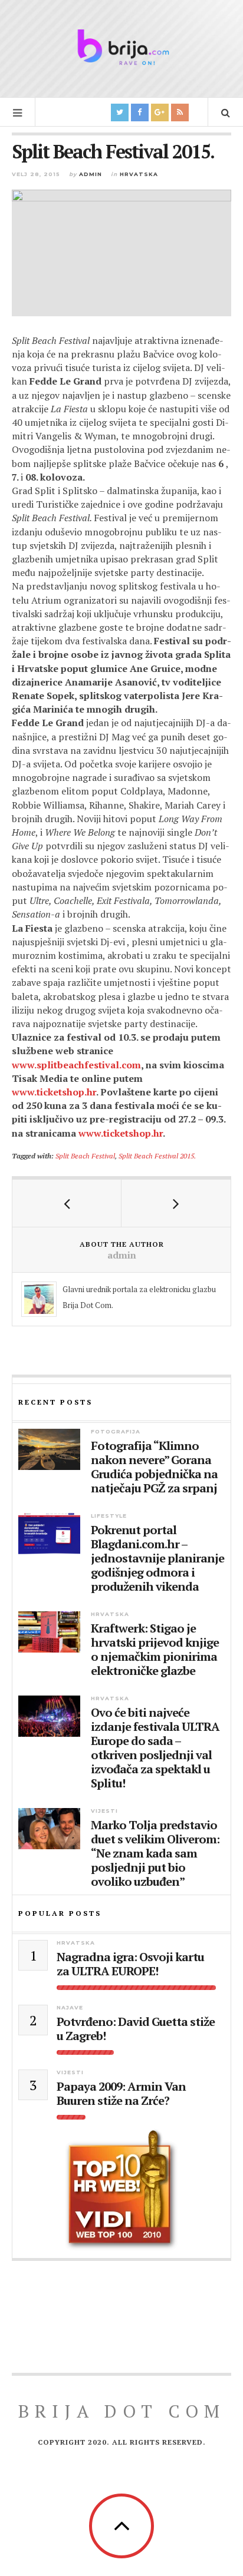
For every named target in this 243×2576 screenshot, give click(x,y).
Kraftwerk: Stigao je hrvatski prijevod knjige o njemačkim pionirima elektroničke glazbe (155, 1650)
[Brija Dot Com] (121, 47)
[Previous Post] (67, 1203)
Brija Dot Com (122, 2411)
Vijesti (104, 1811)
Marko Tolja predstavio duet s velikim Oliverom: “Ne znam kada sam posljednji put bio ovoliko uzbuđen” (155, 1853)
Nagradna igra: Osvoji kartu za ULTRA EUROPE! (130, 1964)
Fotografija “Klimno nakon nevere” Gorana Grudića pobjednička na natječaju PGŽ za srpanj (154, 1467)
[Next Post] (176, 1203)
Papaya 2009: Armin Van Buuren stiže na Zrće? (121, 2094)
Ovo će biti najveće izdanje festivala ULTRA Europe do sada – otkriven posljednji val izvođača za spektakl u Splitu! (155, 1748)
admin (91, 174)
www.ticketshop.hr (54, 1092)
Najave (70, 2007)
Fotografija (116, 1431)
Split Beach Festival (85, 1155)
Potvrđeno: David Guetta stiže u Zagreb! (136, 2029)
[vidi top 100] (121, 2190)
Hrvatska (139, 174)
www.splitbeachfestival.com (76, 1065)
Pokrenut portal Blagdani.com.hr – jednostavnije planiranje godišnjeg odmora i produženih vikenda (157, 1558)
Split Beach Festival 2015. (157, 1155)
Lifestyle (109, 1516)
